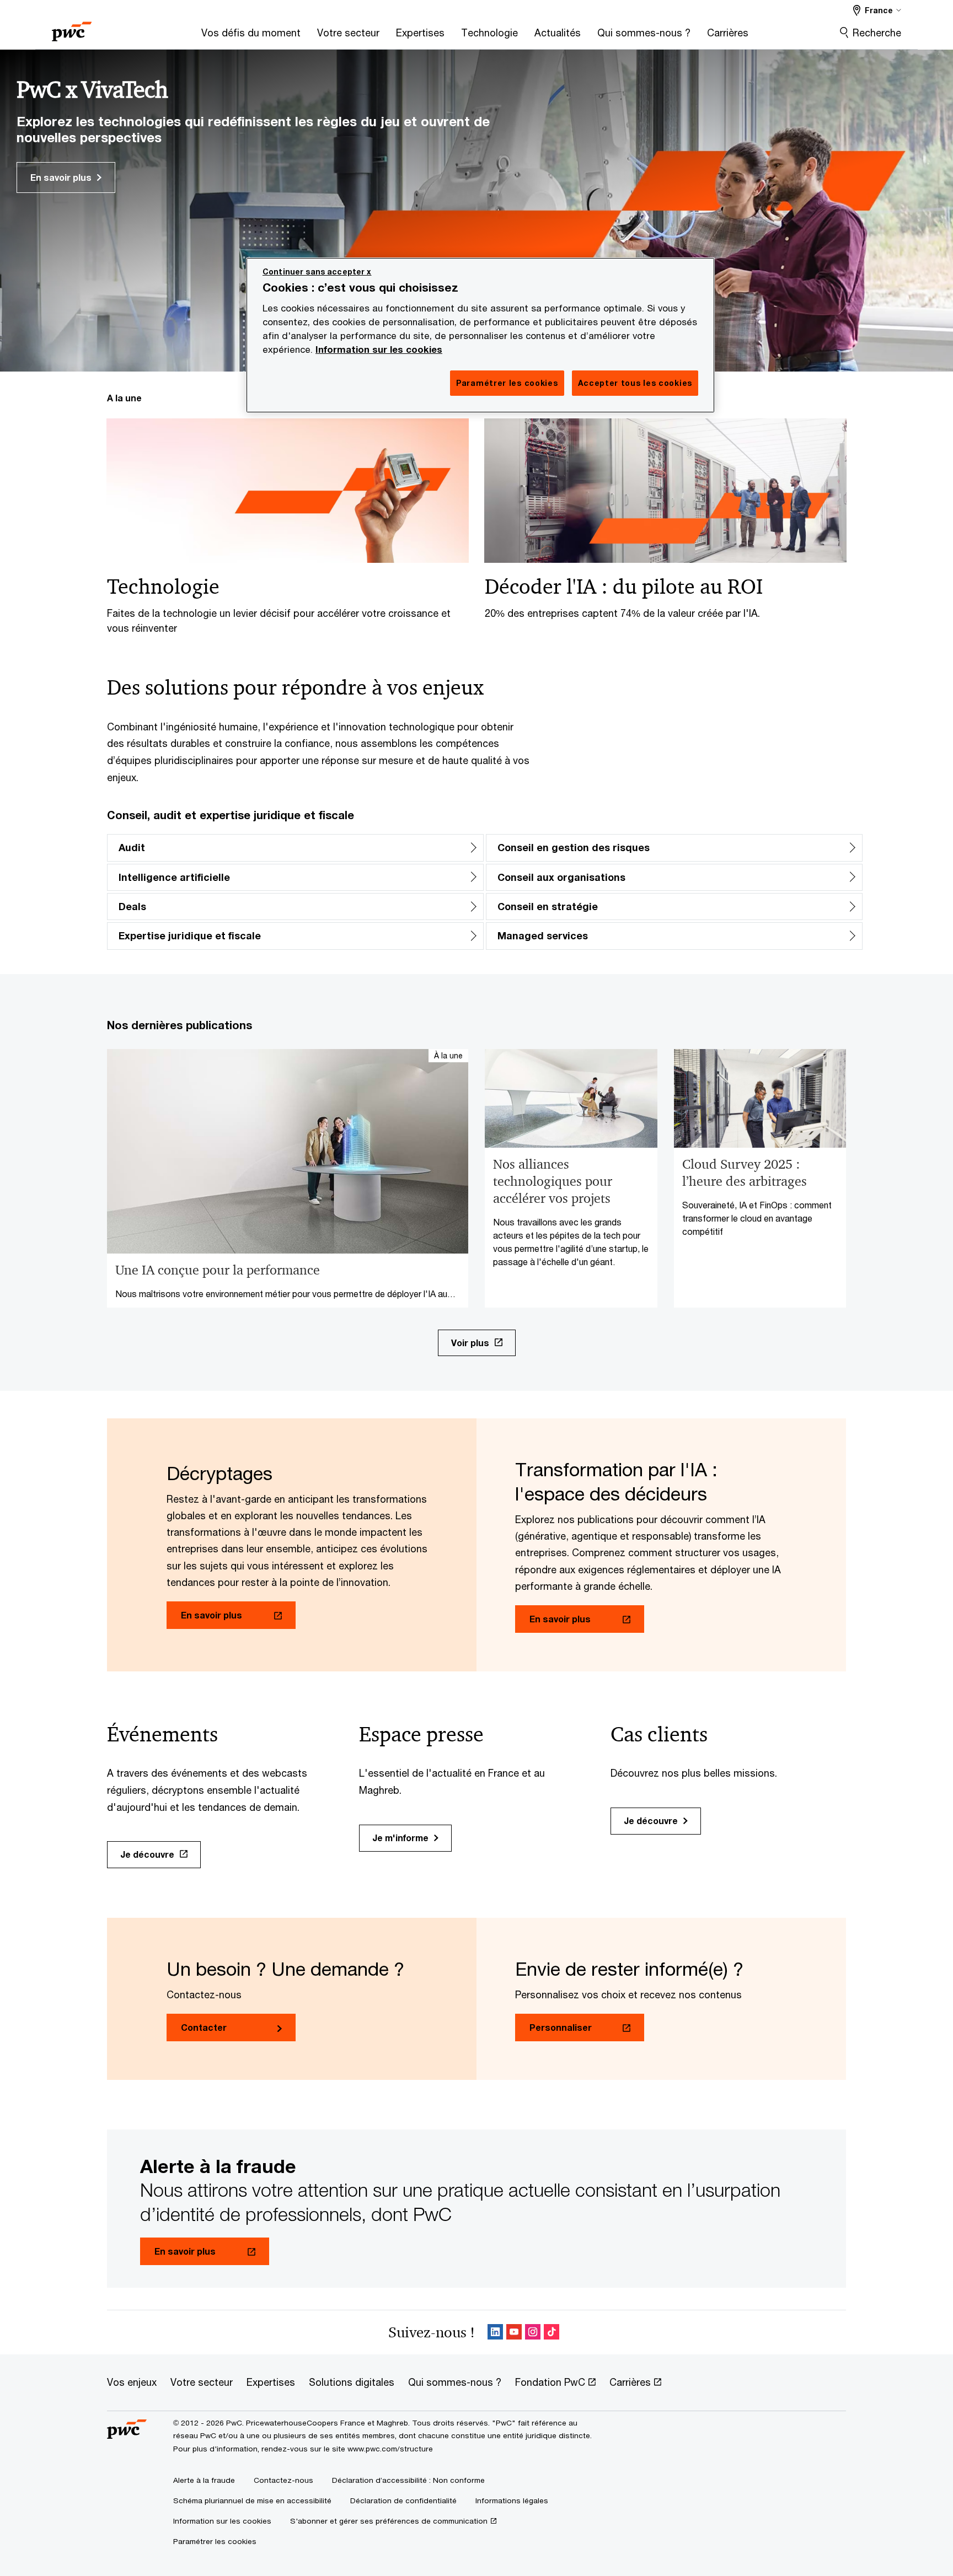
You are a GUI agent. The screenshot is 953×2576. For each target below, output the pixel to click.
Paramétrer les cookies (215, 2541)
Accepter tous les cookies (635, 383)
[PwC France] (72, 28)
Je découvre (147, 1854)
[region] (480, 335)
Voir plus (470, 1343)
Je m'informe (400, 1838)
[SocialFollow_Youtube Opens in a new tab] (514, 2332)
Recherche (877, 33)
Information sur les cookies (379, 349)
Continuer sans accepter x (317, 271)
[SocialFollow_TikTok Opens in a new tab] (552, 2332)
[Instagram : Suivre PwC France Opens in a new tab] (533, 2332)
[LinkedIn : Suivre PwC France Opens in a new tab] (495, 2332)
